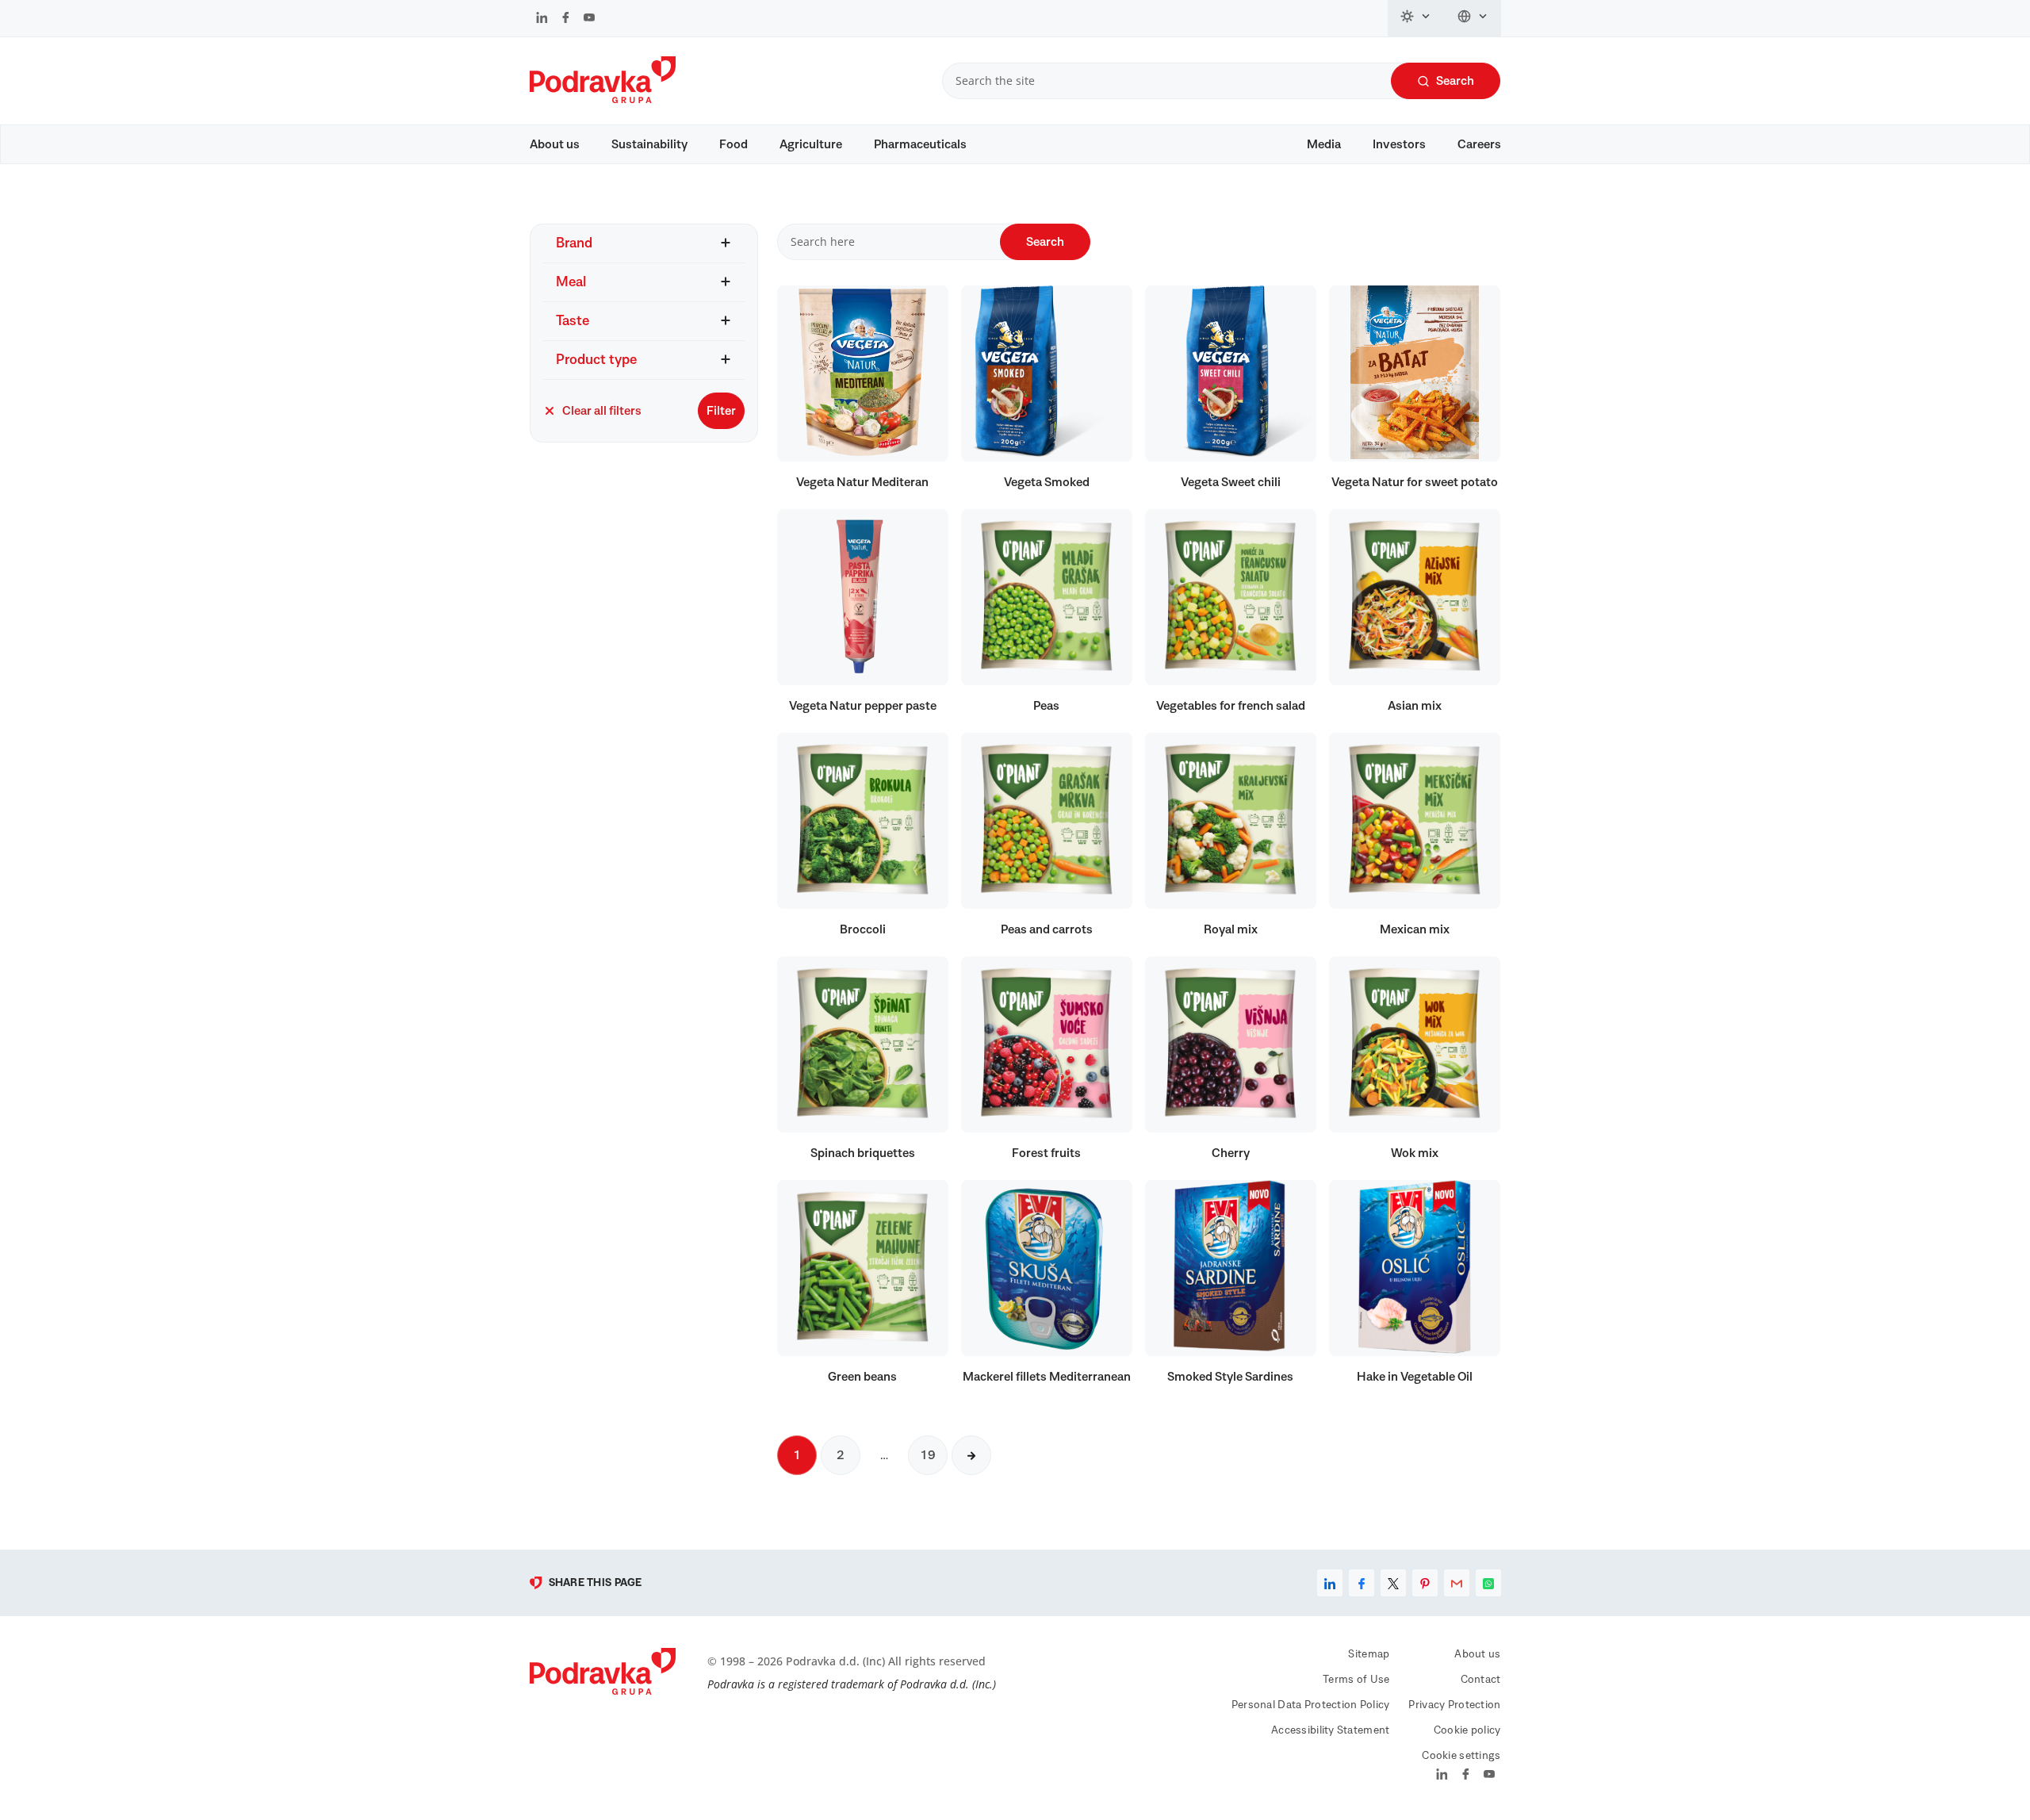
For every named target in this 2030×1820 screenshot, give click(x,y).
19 (928, 1455)
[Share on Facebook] (1362, 1583)
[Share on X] (1393, 1583)
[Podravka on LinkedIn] (542, 19)
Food (733, 144)
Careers (1479, 144)
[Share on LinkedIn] (1330, 1583)
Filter (721, 411)
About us (555, 144)
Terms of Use (1356, 1680)
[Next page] (971, 1455)
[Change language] (1473, 18)
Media (1324, 144)
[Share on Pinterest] (1425, 1583)
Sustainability (649, 144)
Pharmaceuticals (920, 144)
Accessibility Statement (1330, 1730)
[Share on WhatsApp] (1488, 1583)
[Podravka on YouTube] (589, 19)
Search (1455, 81)
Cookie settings (1461, 1756)
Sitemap (1369, 1654)
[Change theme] (1416, 18)
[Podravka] (603, 99)
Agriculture (811, 144)
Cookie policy (1467, 1730)
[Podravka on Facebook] (566, 19)
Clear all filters (602, 411)
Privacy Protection (1454, 1705)
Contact (1481, 1680)
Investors (1399, 144)
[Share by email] (1457, 1583)
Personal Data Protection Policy (1311, 1705)
